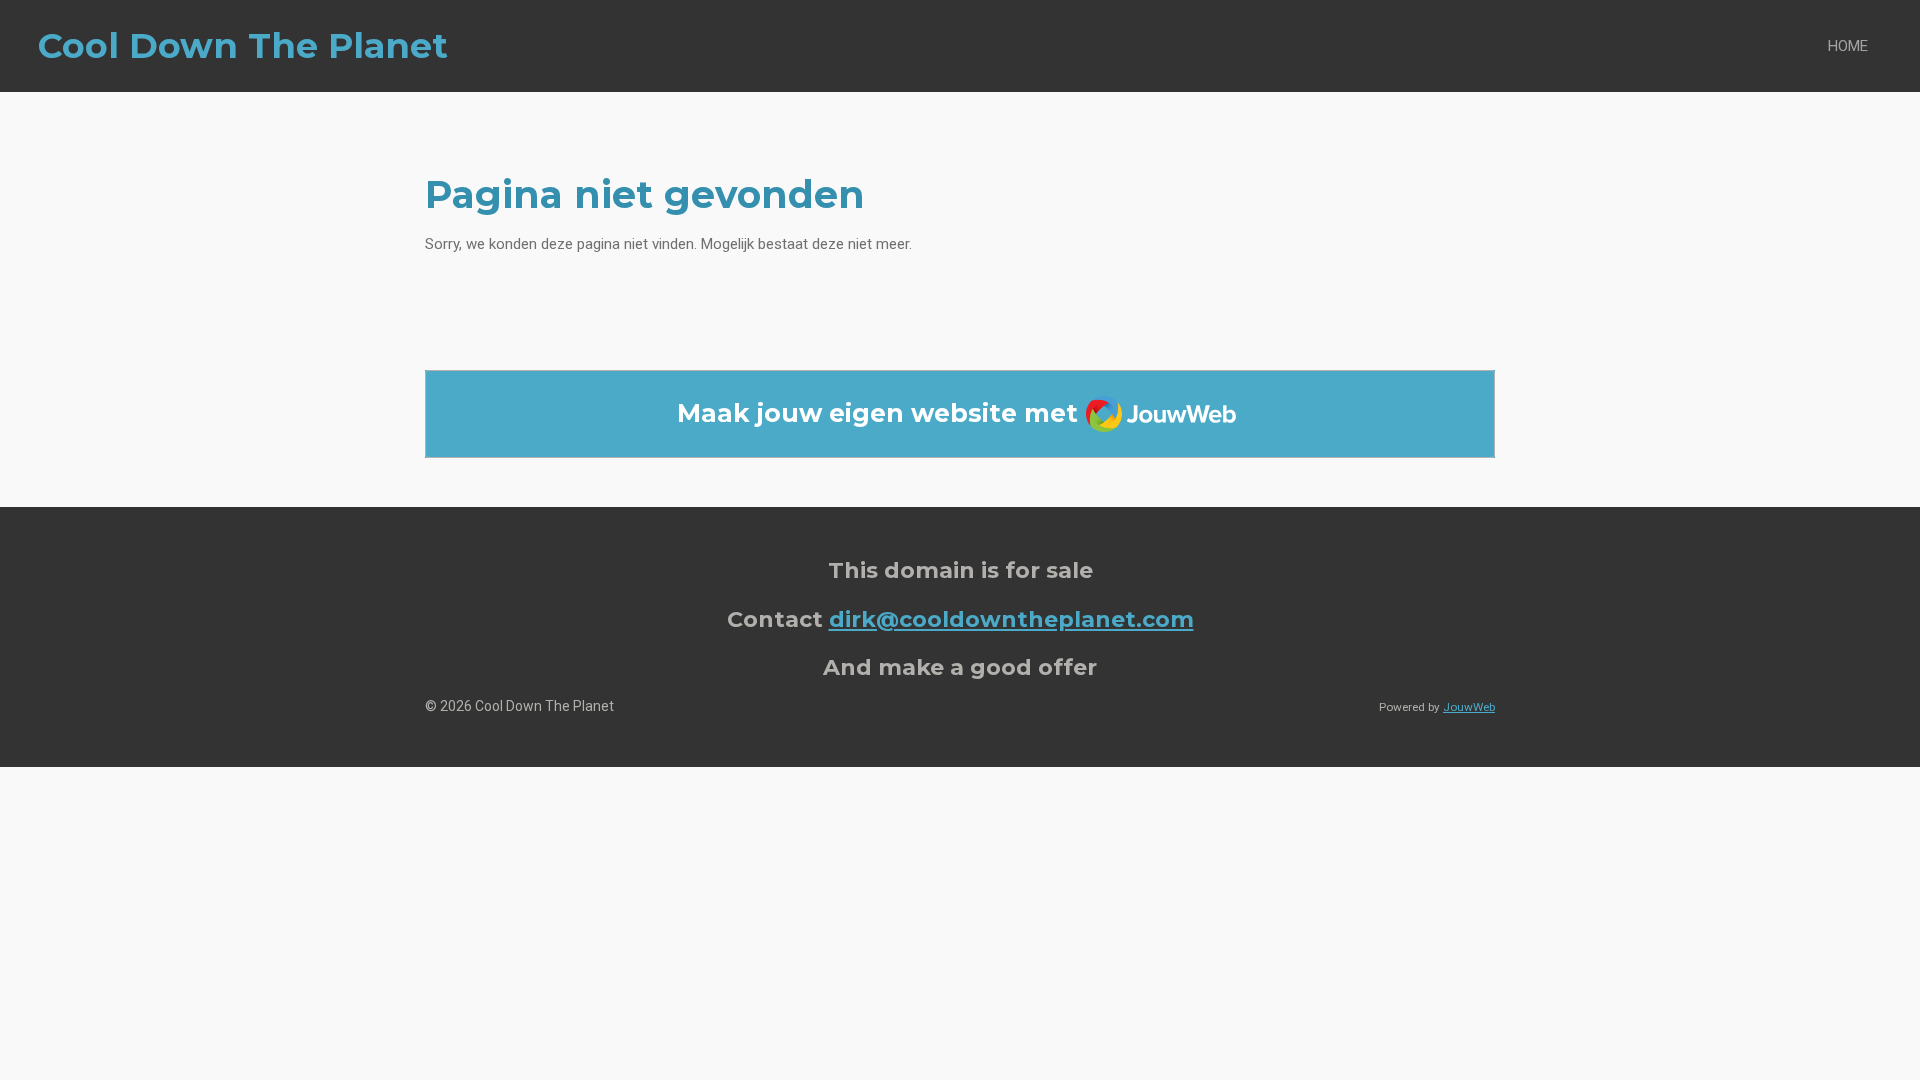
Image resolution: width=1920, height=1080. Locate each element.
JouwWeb (1469, 707)
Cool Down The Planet (243, 45)
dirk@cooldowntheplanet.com (1011, 619)
